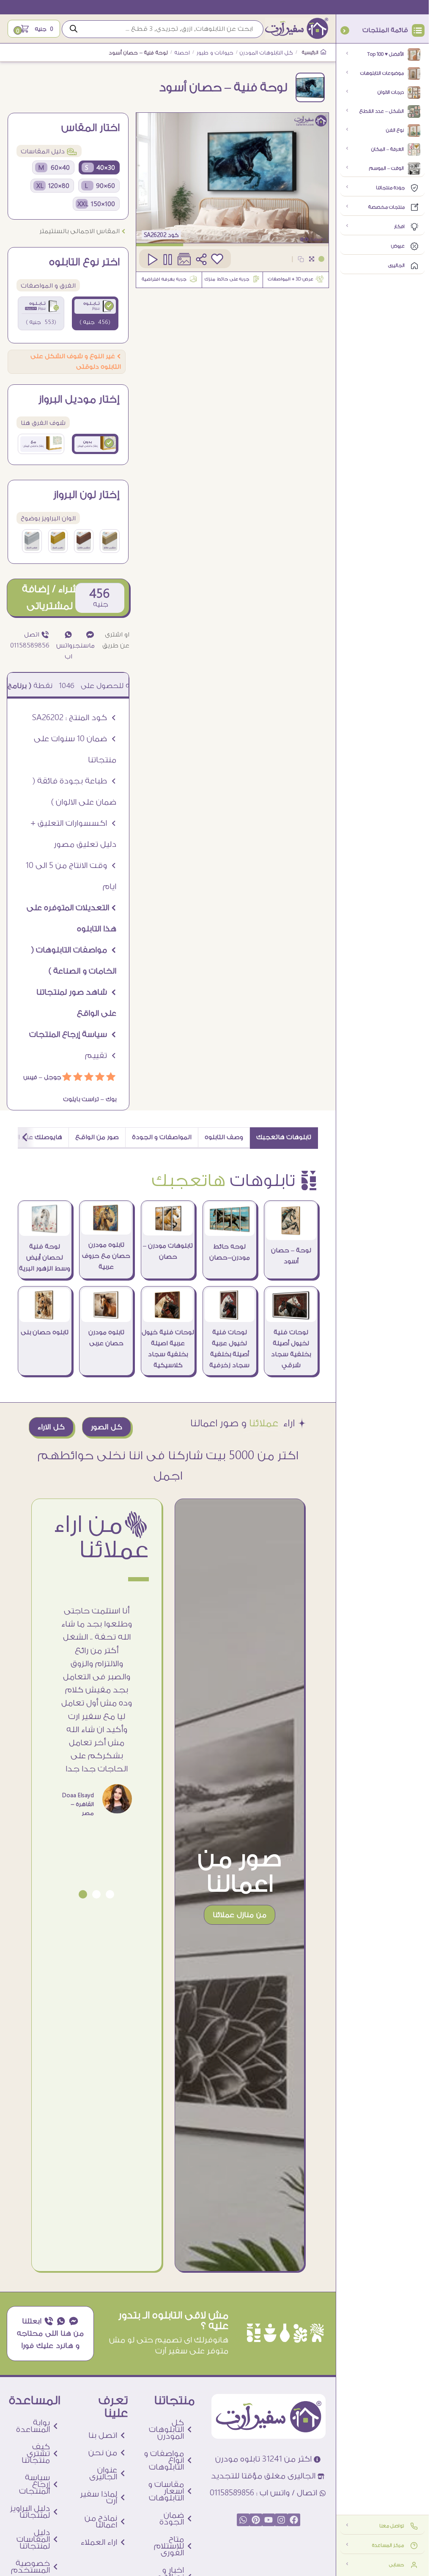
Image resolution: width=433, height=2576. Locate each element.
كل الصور (107, 1427)
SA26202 (155, 235)
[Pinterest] (256, 2520)
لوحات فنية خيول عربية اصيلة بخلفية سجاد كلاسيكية (168, 1349)
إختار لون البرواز (86, 495)
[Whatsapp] (243, 2520)
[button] (110, 1894)
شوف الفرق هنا (43, 423)
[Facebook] (294, 2520)
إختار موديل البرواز (79, 400)
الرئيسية (311, 53)
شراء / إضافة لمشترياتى (50, 597)
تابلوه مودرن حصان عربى (106, 1338)
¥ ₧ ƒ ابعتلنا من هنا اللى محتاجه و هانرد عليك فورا (50, 2333)
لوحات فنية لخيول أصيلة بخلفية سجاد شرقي (291, 1349)
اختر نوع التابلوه (84, 262)
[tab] (284, 1138)
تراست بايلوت (81, 1099)
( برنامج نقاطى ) (70, 686)
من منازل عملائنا (240, 1915)
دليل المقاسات (49, 151)
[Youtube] (269, 2520)
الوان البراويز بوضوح (48, 518)
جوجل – (49, 1077)
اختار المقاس (90, 128)
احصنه (182, 53)
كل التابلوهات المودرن (266, 53)
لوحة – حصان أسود (291, 1256)
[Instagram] (281, 2520)
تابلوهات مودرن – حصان (168, 1251)
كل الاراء (51, 1427)
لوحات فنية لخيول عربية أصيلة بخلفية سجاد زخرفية (229, 1349)
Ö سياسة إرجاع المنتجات (73, 1034)
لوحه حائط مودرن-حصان (230, 1252)
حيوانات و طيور (215, 53)
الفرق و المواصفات (48, 286)
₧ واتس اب (64, 646)
